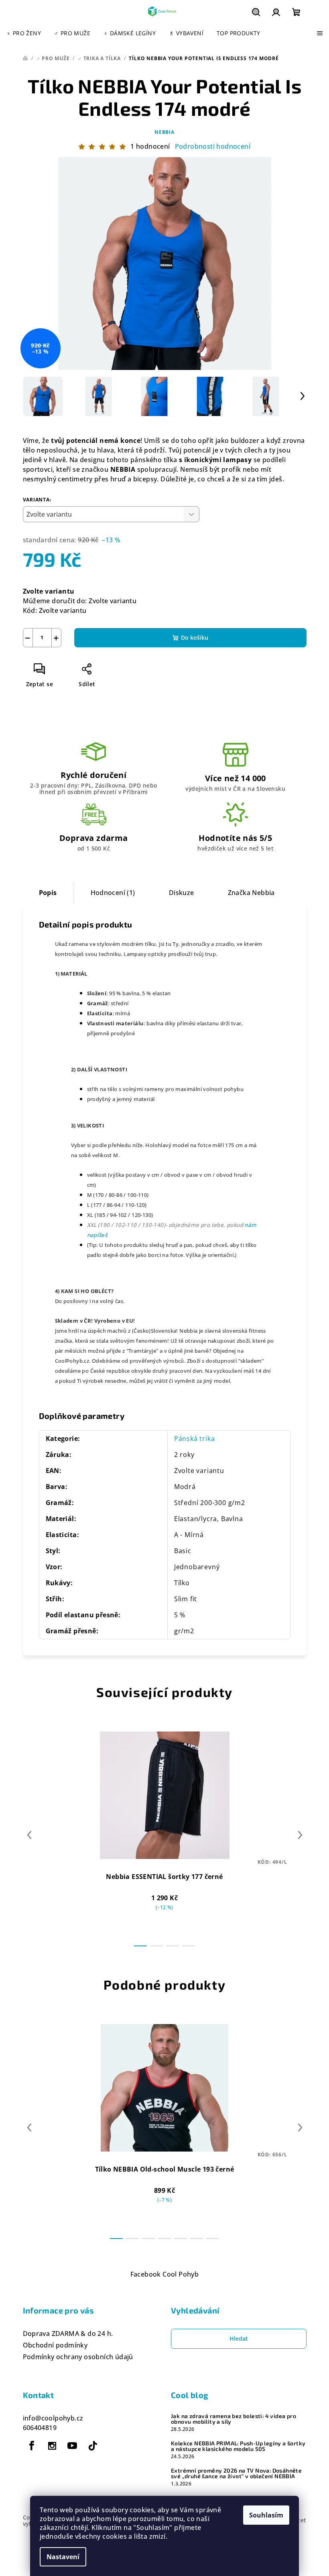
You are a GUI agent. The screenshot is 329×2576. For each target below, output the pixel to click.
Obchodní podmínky (55, 2345)
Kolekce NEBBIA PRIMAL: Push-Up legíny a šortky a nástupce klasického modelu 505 (238, 2446)
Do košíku (195, 637)
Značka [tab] (251, 893)
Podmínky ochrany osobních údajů (78, 2357)
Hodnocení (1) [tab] (113, 893)
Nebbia (164, 132)
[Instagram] (52, 2446)
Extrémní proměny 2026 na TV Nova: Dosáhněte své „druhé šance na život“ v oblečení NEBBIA (236, 2473)
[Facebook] (32, 2446)
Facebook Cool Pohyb (165, 2274)
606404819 (40, 2428)
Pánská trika (195, 1439)
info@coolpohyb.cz (53, 2418)
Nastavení (63, 2557)
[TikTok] (93, 2446)
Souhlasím (266, 2515)
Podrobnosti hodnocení (213, 146)
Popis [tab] (48, 893)
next (300, 1835)
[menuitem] (24, 33)
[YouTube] (72, 2446)
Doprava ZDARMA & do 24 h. (68, 2334)
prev (29, 1835)
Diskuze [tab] (182, 893)
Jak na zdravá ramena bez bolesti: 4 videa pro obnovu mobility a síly (234, 2419)
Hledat (239, 2339)
